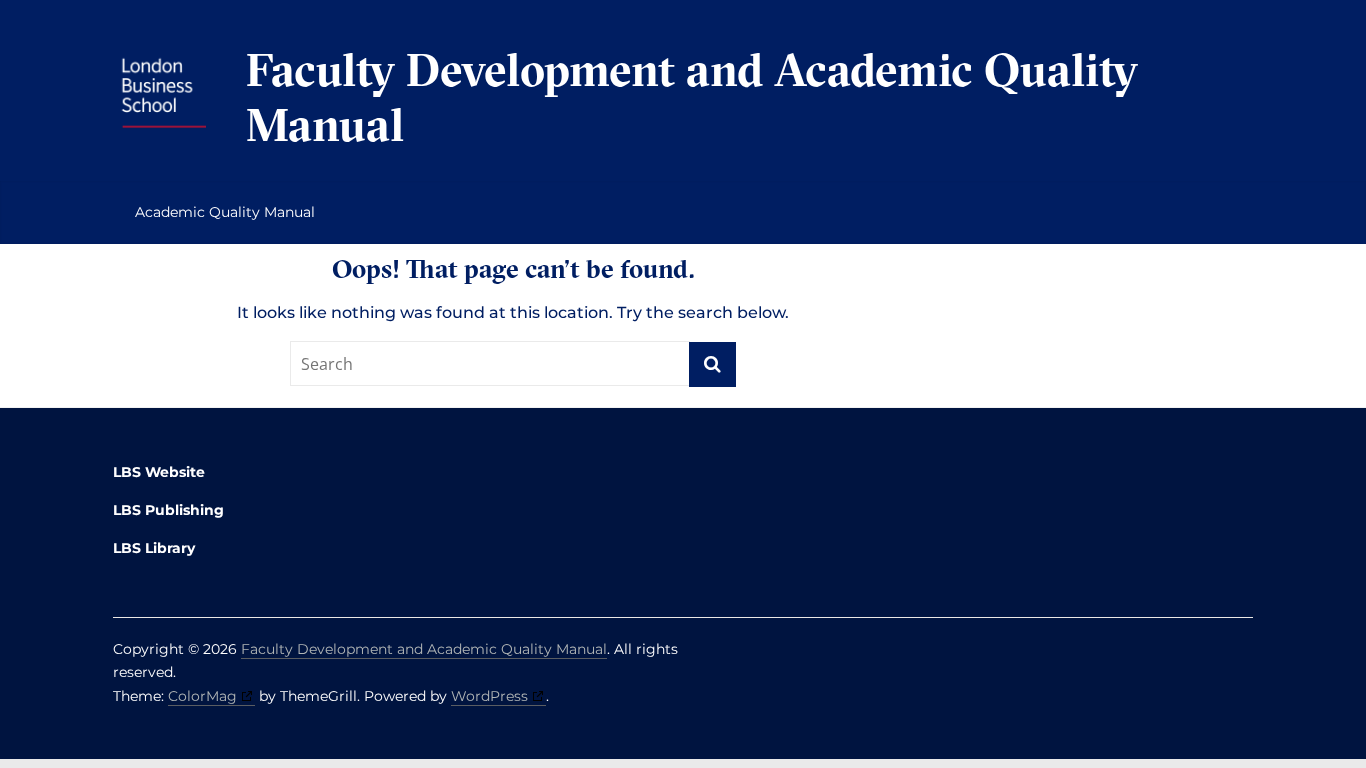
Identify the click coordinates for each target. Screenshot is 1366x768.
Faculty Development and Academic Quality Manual (692, 97)
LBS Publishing (168, 510)
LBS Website (159, 472)
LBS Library (154, 548)
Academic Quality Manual (225, 212)
